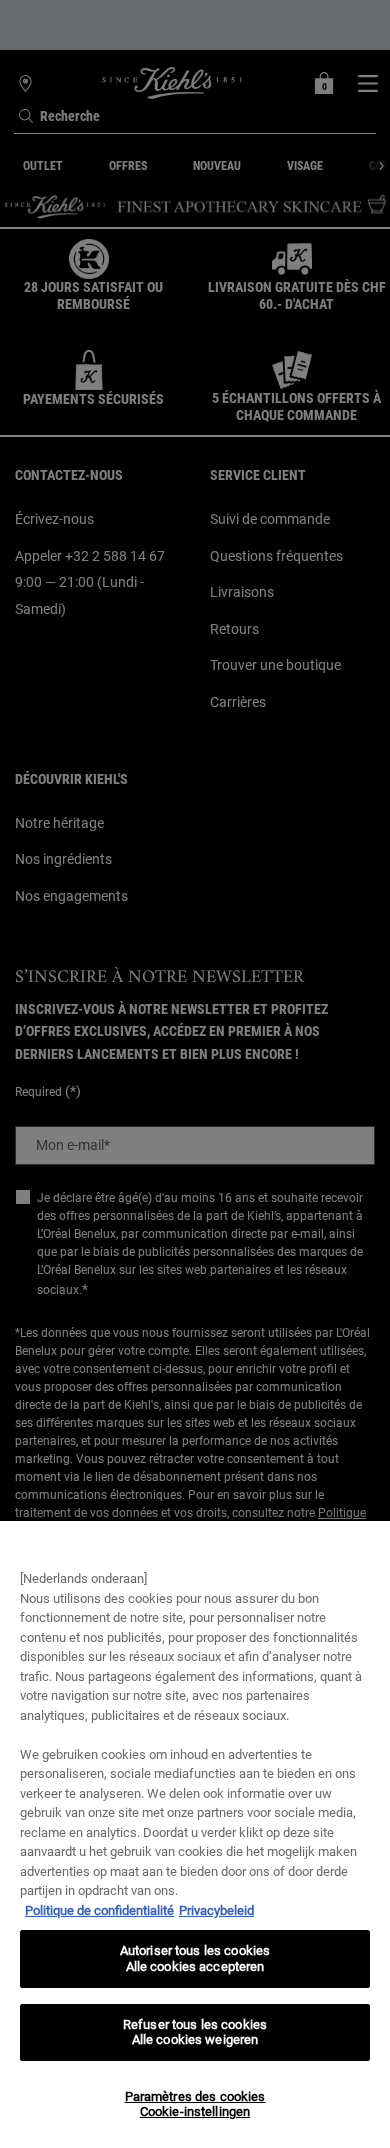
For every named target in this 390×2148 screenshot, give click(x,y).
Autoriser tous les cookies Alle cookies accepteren (195, 1958)
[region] (195, 1834)
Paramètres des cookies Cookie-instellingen (195, 2104)
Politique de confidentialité (99, 1910)
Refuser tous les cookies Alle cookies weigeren (195, 2032)
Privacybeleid (216, 1910)
